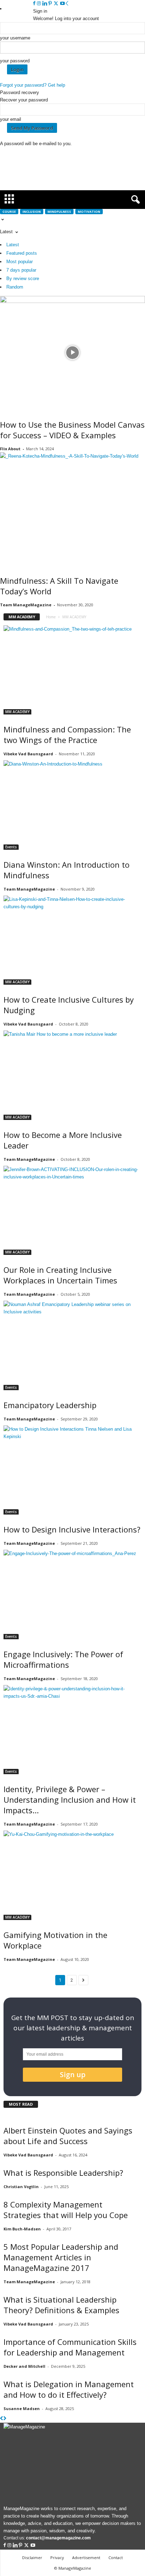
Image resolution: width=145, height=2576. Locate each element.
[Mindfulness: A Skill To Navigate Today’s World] (72, 509)
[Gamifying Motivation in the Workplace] (72, 1875)
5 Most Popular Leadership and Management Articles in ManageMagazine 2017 (61, 2257)
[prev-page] (2, 2419)
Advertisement (86, 2558)
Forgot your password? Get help (33, 85)
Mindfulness (59, 212)
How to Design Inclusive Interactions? (72, 1529)
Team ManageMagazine (26, 605)
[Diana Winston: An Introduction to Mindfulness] (72, 805)
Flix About (10, 449)
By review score (23, 278)
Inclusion (32, 212)
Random (15, 287)
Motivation (89, 212)
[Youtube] (62, 4)
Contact (116, 2558)
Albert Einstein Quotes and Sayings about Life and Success (68, 2136)
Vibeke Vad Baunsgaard (28, 754)
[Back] (67, 4)
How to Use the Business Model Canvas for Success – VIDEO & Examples (72, 430)
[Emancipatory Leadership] (72, 1345)
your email (11, 119)
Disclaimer (32, 2558)
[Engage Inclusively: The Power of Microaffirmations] (72, 1594)
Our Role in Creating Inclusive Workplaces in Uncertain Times (60, 1275)
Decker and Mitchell (24, 2366)
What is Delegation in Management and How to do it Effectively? (69, 2389)
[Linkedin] (45, 4)
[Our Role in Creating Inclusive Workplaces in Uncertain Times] (72, 1210)
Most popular (20, 262)
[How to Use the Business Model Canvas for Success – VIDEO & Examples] (72, 353)
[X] (57, 4)
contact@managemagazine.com (58, 2538)
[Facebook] (35, 4)
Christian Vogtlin (21, 2187)
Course (9, 212)
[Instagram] (40, 4)
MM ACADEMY (17, 712)
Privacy (57, 2558)
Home (51, 617)
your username (15, 38)
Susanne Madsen (22, 2408)
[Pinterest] (51, 4)
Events (11, 847)
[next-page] (5, 2419)
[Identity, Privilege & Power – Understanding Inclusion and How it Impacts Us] (72, 1730)
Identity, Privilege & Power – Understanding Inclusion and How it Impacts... (70, 1800)
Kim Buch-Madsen (22, 2229)
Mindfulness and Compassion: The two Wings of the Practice (67, 735)
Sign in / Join (20, 9)
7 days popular (21, 270)
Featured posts (22, 253)
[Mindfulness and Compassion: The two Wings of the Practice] (72, 670)
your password (15, 61)
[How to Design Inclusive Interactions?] (72, 1470)
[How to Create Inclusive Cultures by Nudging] (72, 940)
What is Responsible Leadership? (63, 2173)
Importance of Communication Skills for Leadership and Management (70, 2347)
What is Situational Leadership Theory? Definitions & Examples (61, 2305)
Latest (13, 245)
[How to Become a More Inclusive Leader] (72, 1075)
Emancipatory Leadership (50, 1405)
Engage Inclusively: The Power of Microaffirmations (63, 1659)
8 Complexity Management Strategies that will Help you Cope (66, 2210)
